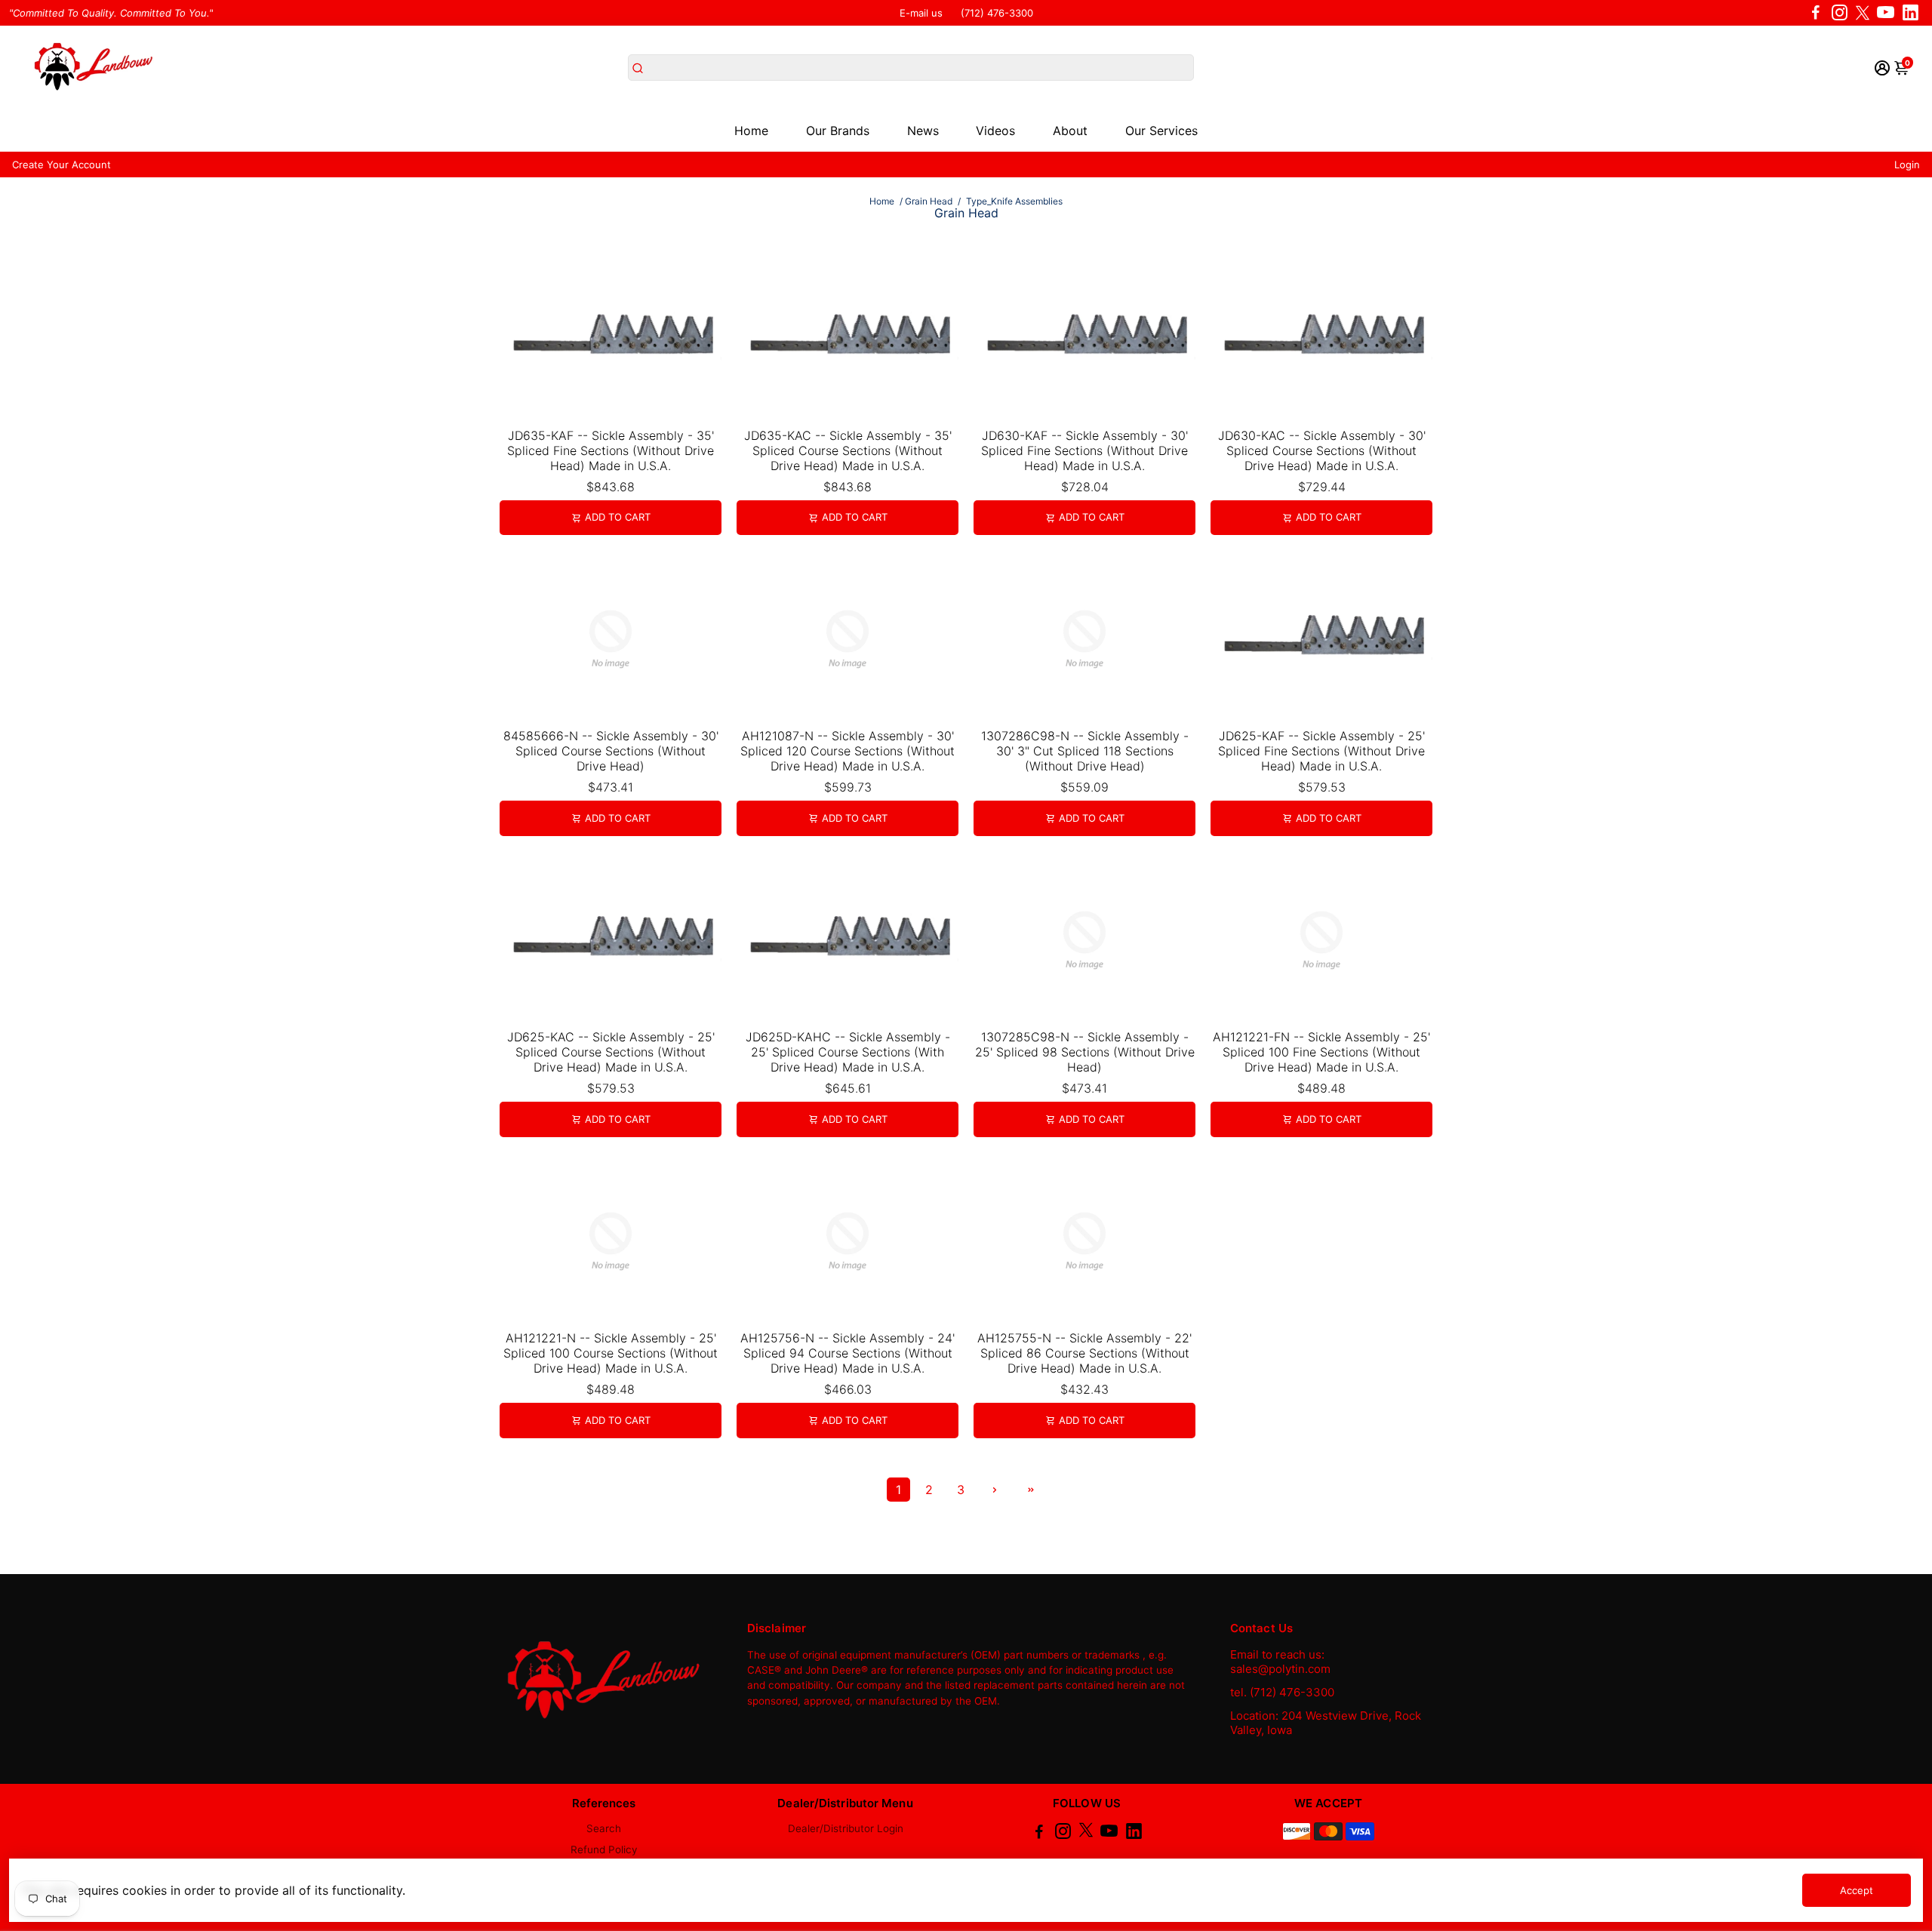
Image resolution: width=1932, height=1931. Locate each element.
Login (1907, 165)
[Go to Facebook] (1816, 13)
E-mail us (921, 13)
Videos (995, 131)
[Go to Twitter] (1863, 13)
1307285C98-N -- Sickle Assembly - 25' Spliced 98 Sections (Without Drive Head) (1085, 1052)
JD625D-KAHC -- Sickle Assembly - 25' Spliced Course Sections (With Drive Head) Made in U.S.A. (848, 1052)
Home (751, 131)
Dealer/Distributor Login (846, 1828)
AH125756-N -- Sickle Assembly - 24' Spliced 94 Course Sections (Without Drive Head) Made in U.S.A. (848, 1353)
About (1070, 131)
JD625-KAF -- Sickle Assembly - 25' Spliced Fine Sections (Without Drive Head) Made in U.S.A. (1321, 751)
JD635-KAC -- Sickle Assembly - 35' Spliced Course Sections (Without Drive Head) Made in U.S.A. (848, 450)
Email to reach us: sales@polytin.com (1280, 1662)
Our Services (1161, 131)
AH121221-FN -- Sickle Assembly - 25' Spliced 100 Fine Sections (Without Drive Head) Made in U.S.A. (1321, 1052)
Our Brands (838, 131)
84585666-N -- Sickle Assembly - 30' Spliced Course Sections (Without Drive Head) (611, 751)
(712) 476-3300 (997, 13)
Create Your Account (62, 165)
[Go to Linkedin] (1910, 13)
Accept (1857, 1890)
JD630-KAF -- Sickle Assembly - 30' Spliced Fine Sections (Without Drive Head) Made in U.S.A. (1084, 450)
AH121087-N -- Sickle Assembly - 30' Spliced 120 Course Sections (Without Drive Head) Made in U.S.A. (848, 751)
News (923, 131)
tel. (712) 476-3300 (1282, 1692)
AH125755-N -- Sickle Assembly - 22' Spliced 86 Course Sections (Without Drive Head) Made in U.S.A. (1084, 1353)
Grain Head (929, 201)
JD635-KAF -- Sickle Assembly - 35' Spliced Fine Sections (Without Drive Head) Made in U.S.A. (611, 450)
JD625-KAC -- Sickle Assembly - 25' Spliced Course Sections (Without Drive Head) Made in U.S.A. (611, 1052)
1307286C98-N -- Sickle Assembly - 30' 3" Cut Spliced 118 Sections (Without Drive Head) (1085, 751)
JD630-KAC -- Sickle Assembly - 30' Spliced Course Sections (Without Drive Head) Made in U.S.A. (1322, 450)
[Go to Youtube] (1886, 13)
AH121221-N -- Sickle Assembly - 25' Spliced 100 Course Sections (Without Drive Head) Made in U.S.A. (611, 1353)
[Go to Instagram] (1840, 13)
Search (604, 1828)
